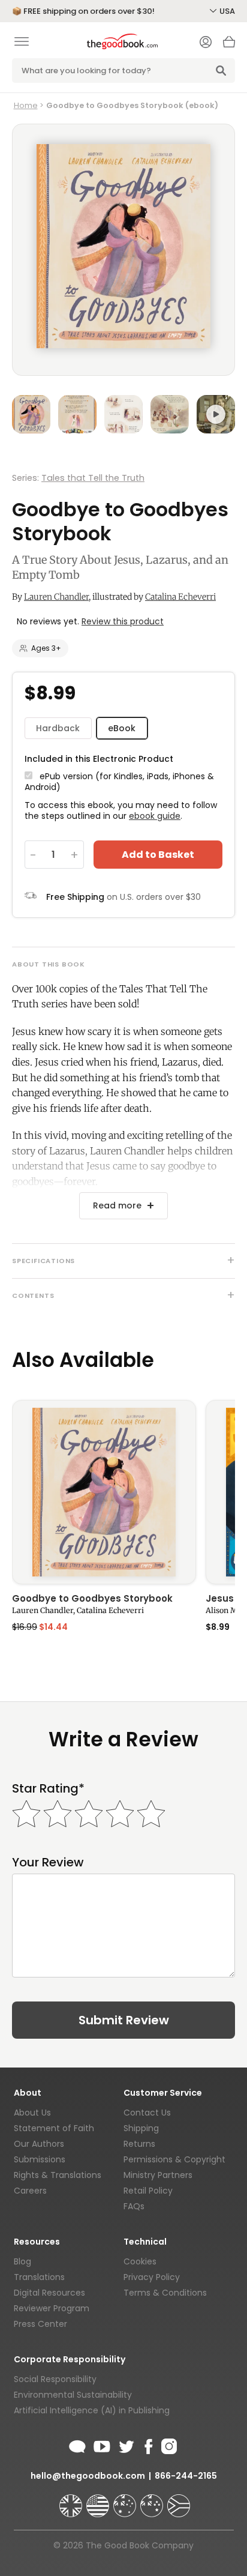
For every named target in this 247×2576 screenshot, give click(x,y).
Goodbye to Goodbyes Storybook (92, 1599)
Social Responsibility (55, 2379)
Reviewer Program (52, 2308)
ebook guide (155, 816)
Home (26, 105)
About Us (32, 2113)
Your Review (48, 1863)
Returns (139, 2144)
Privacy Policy (152, 2277)
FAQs (134, 2206)
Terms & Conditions (165, 2293)
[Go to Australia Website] (126, 2500)
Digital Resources (49, 2293)
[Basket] (229, 45)
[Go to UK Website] (72, 2500)
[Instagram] (168, 2445)
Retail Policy (148, 2191)
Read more (117, 1205)
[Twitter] (125, 2445)
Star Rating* (48, 1789)
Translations (39, 2277)
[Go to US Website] (99, 2500)
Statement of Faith (54, 2128)
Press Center (40, 2324)
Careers (30, 2191)
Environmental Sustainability (73, 2395)
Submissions (40, 2159)
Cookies (140, 2261)
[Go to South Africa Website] (179, 2500)
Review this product (123, 621)
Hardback (58, 728)
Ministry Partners (158, 2175)
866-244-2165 (186, 2476)
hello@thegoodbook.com (88, 2476)
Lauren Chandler (56, 597)
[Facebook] (148, 2445)
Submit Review (124, 2020)
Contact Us (147, 2113)
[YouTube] (102, 2445)
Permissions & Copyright (174, 2159)
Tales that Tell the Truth (93, 478)
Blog (22, 2261)
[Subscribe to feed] (77, 2445)
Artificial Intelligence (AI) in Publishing (92, 2410)
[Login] (206, 43)
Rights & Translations (58, 2175)
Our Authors (39, 2144)
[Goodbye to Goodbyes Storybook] (104, 1492)
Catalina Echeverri (180, 597)
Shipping (141, 2128)
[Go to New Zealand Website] (153, 2500)
